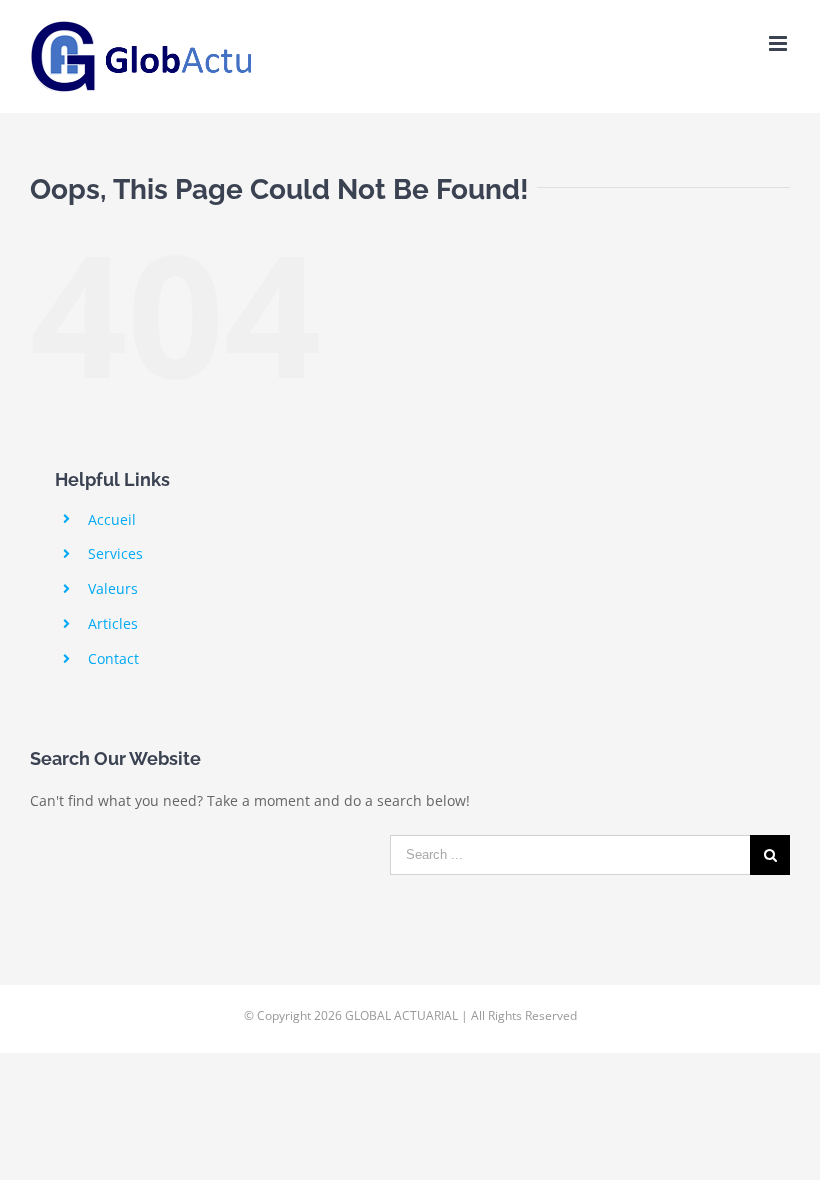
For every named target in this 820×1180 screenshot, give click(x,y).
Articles (113, 623)
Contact (113, 658)
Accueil (112, 519)
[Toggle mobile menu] (779, 43)
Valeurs (113, 588)
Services (115, 553)
